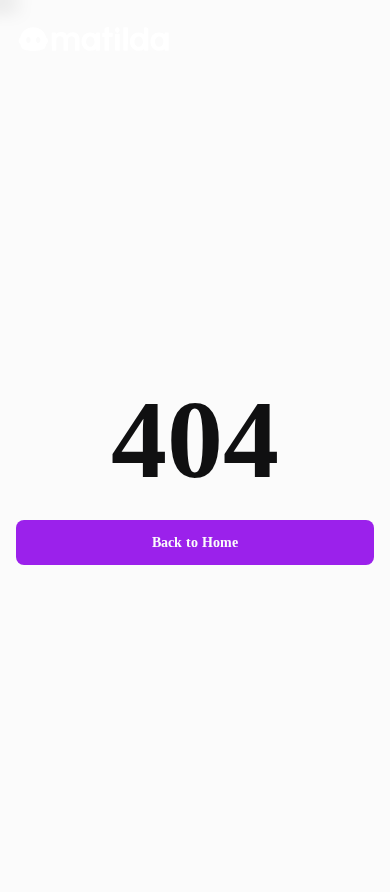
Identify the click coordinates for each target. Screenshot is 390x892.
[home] (88, 39)
